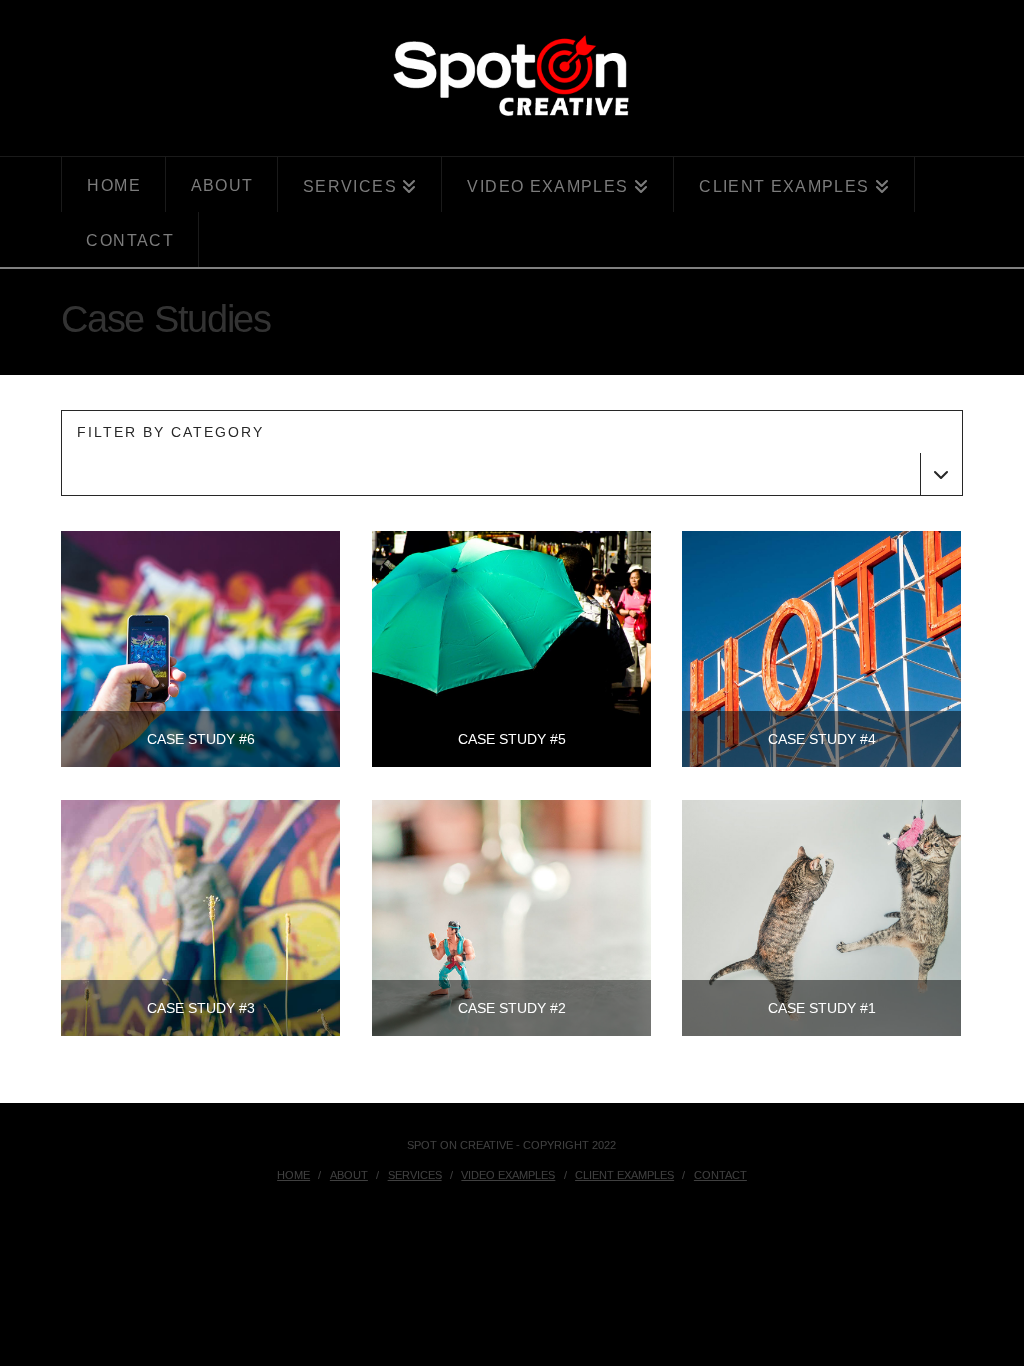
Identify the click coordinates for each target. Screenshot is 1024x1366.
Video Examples (508, 1175)
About (349, 1175)
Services (415, 1175)
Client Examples (624, 1175)
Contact (720, 1175)
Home (293, 1175)
